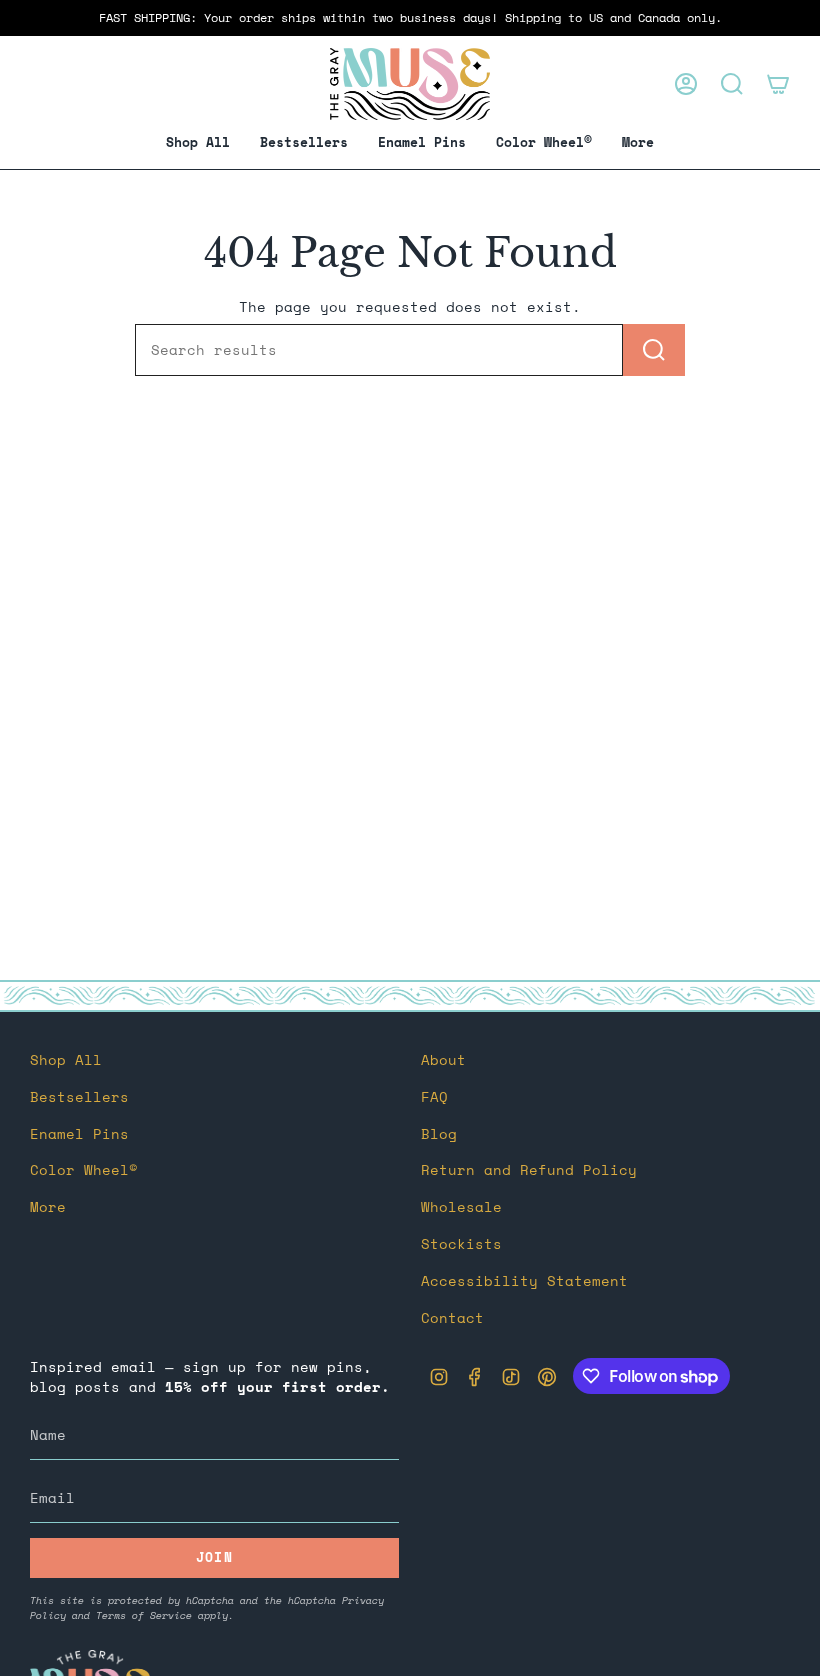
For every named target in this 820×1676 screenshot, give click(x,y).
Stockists (461, 1244)
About (443, 1060)
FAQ (434, 1097)
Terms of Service (144, 1615)
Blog (439, 1134)
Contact (452, 1318)
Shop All (66, 1060)
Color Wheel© (84, 1170)
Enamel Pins (79, 1134)
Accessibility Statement (524, 1281)
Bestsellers (79, 1097)
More (48, 1207)
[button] (422, 143)
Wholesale (461, 1207)
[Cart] (778, 84)
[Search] (654, 350)
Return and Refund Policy (529, 1170)
